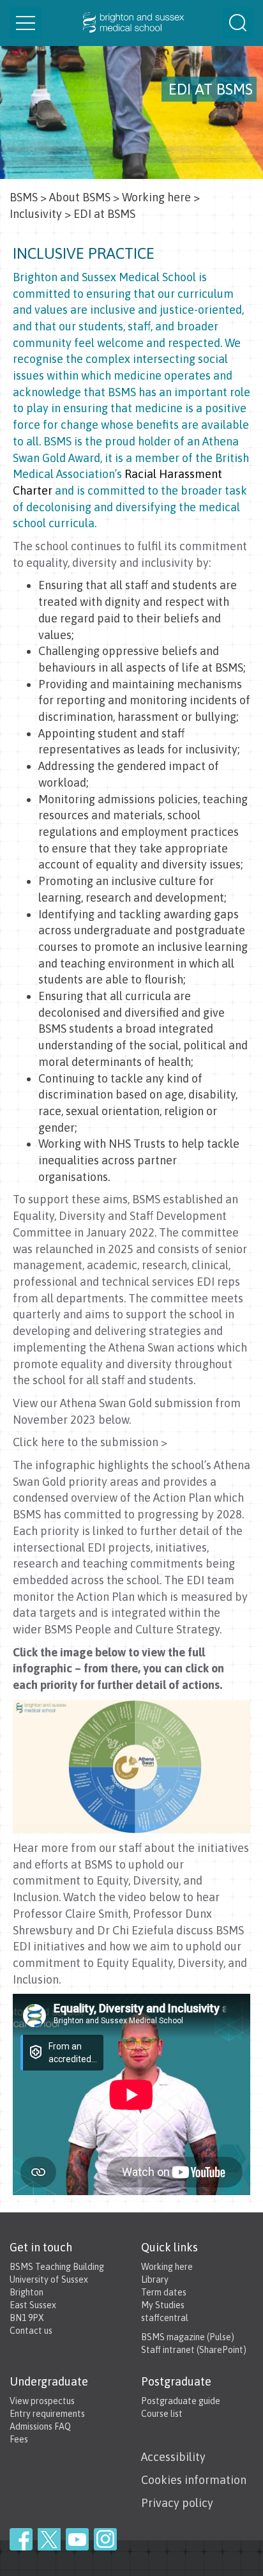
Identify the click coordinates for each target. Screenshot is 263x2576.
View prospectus (42, 2401)
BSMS (24, 197)
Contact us (31, 2331)
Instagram (105, 2539)
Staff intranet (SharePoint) (194, 2350)
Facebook (21, 2539)
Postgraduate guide (181, 2401)
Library (155, 2279)
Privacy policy (177, 2503)
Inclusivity (36, 214)
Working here (156, 197)
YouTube (77, 2539)
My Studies (163, 2305)
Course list (162, 2414)
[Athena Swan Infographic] (131, 1765)
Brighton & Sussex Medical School (131, 23)
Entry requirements (47, 2414)
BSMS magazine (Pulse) (188, 2337)
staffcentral (165, 2318)
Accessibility (173, 2457)
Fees (19, 2439)
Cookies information (194, 2480)
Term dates (164, 2292)
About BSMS (80, 197)
